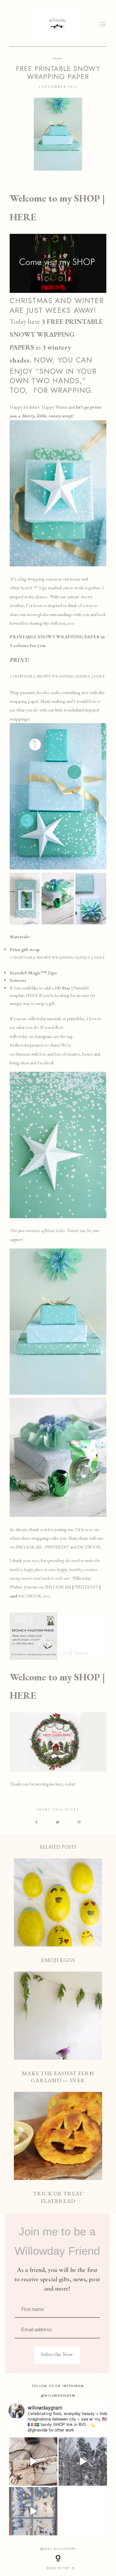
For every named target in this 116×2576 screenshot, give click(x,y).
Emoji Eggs (58, 1911)
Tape (42, 588)
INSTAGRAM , (30, 1547)
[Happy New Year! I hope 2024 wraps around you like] (83, 2462)
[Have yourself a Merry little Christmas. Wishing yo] (33, 2511)
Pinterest (23, 1054)
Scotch (27, 588)
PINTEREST (86, 1587)
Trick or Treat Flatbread (58, 2148)
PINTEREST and (61, 1547)
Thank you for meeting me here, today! (43, 1784)
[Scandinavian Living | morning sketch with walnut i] (33, 2462)
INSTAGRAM (58, 1587)
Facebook (46, 1063)
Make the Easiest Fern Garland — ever (58, 2028)
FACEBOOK (89, 1547)
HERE (32, 995)
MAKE (58, 59)
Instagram (43, 1036)
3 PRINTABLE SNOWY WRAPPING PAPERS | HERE (57, 676)
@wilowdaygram (58, 2396)
